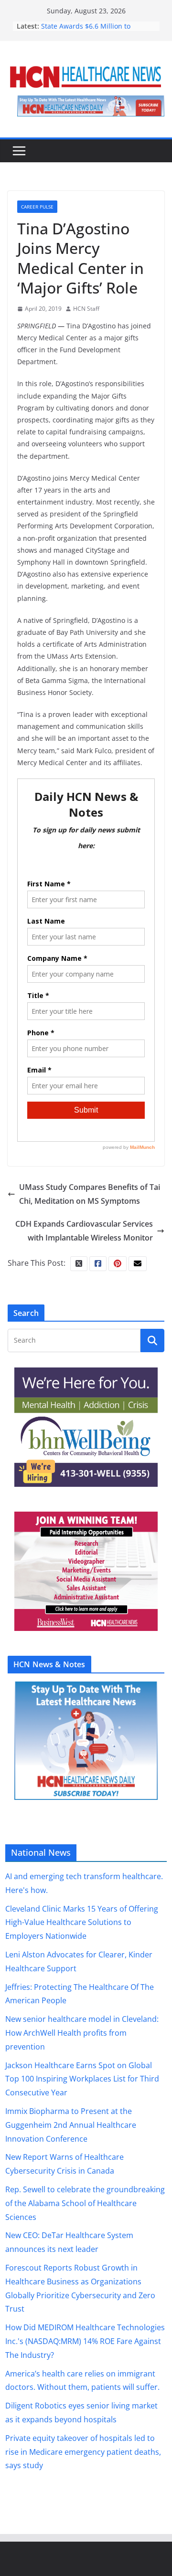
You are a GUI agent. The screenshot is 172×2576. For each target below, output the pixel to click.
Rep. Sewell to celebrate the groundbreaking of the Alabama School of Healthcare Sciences (85, 2203)
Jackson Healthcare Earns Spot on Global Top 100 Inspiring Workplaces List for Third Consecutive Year (82, 2079)
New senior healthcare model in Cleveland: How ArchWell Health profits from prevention (82, 2033)
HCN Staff (86, 309)
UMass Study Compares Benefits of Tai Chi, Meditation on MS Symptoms (90, 1194)
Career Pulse (37, 207)
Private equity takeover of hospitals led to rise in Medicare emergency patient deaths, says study (83, 2452)
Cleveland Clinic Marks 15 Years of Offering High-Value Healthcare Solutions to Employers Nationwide (82, 1923)
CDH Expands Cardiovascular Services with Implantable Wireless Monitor (84, 1231)
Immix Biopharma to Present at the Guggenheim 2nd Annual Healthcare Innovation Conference (71, 2125)
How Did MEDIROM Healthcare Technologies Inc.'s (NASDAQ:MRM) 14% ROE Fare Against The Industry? (85, 2341)
